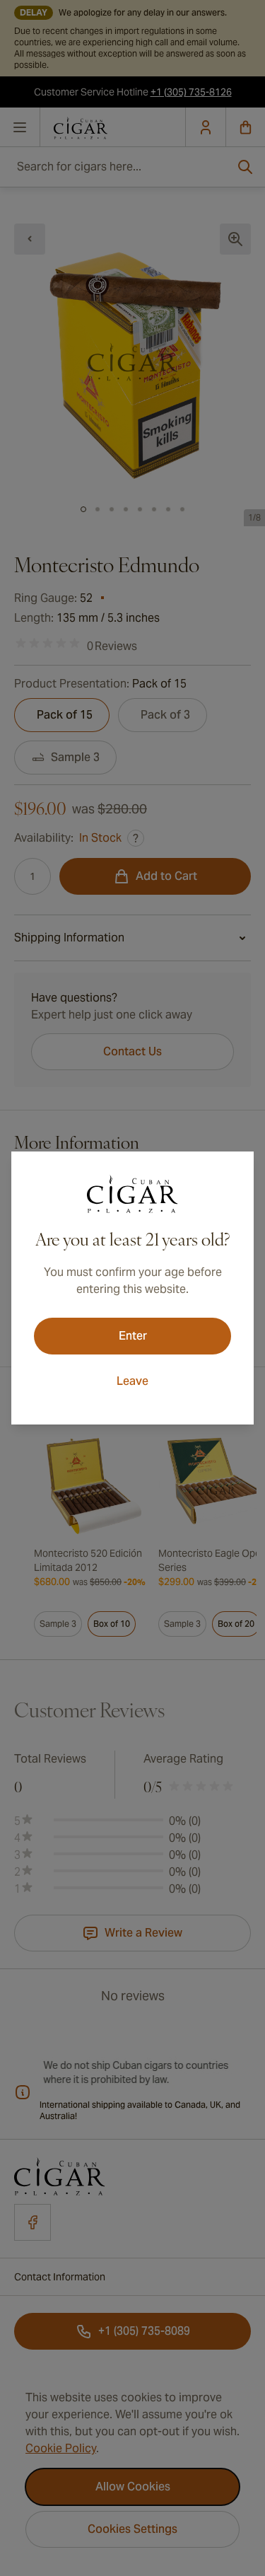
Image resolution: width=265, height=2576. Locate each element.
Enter (133, 1336)
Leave (132, 1381)
